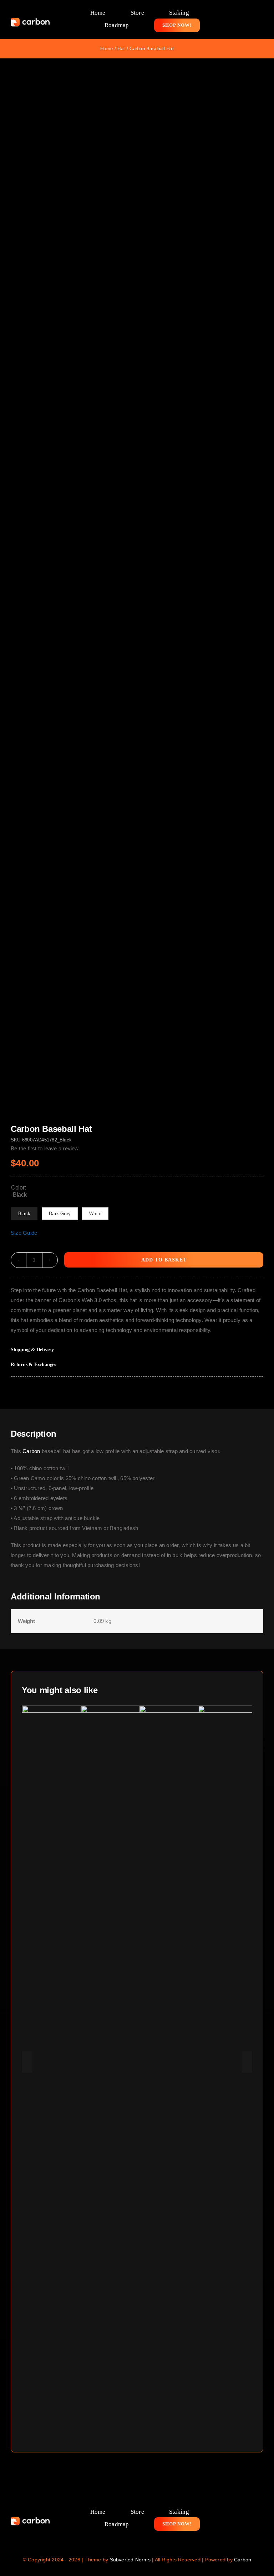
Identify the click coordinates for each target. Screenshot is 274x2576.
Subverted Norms (130, 2560)
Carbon (31, 1451)
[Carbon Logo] (30, 20)
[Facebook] (223, 1391)
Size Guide (24, 1233)
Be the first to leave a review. (45, 1148)
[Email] (258, 1391)
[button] (137, 1350)
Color (18, 1188)
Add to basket (164, 1260)
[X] (234, 1391)
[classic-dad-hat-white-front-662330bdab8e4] (137, 591)
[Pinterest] (246, 1391)
